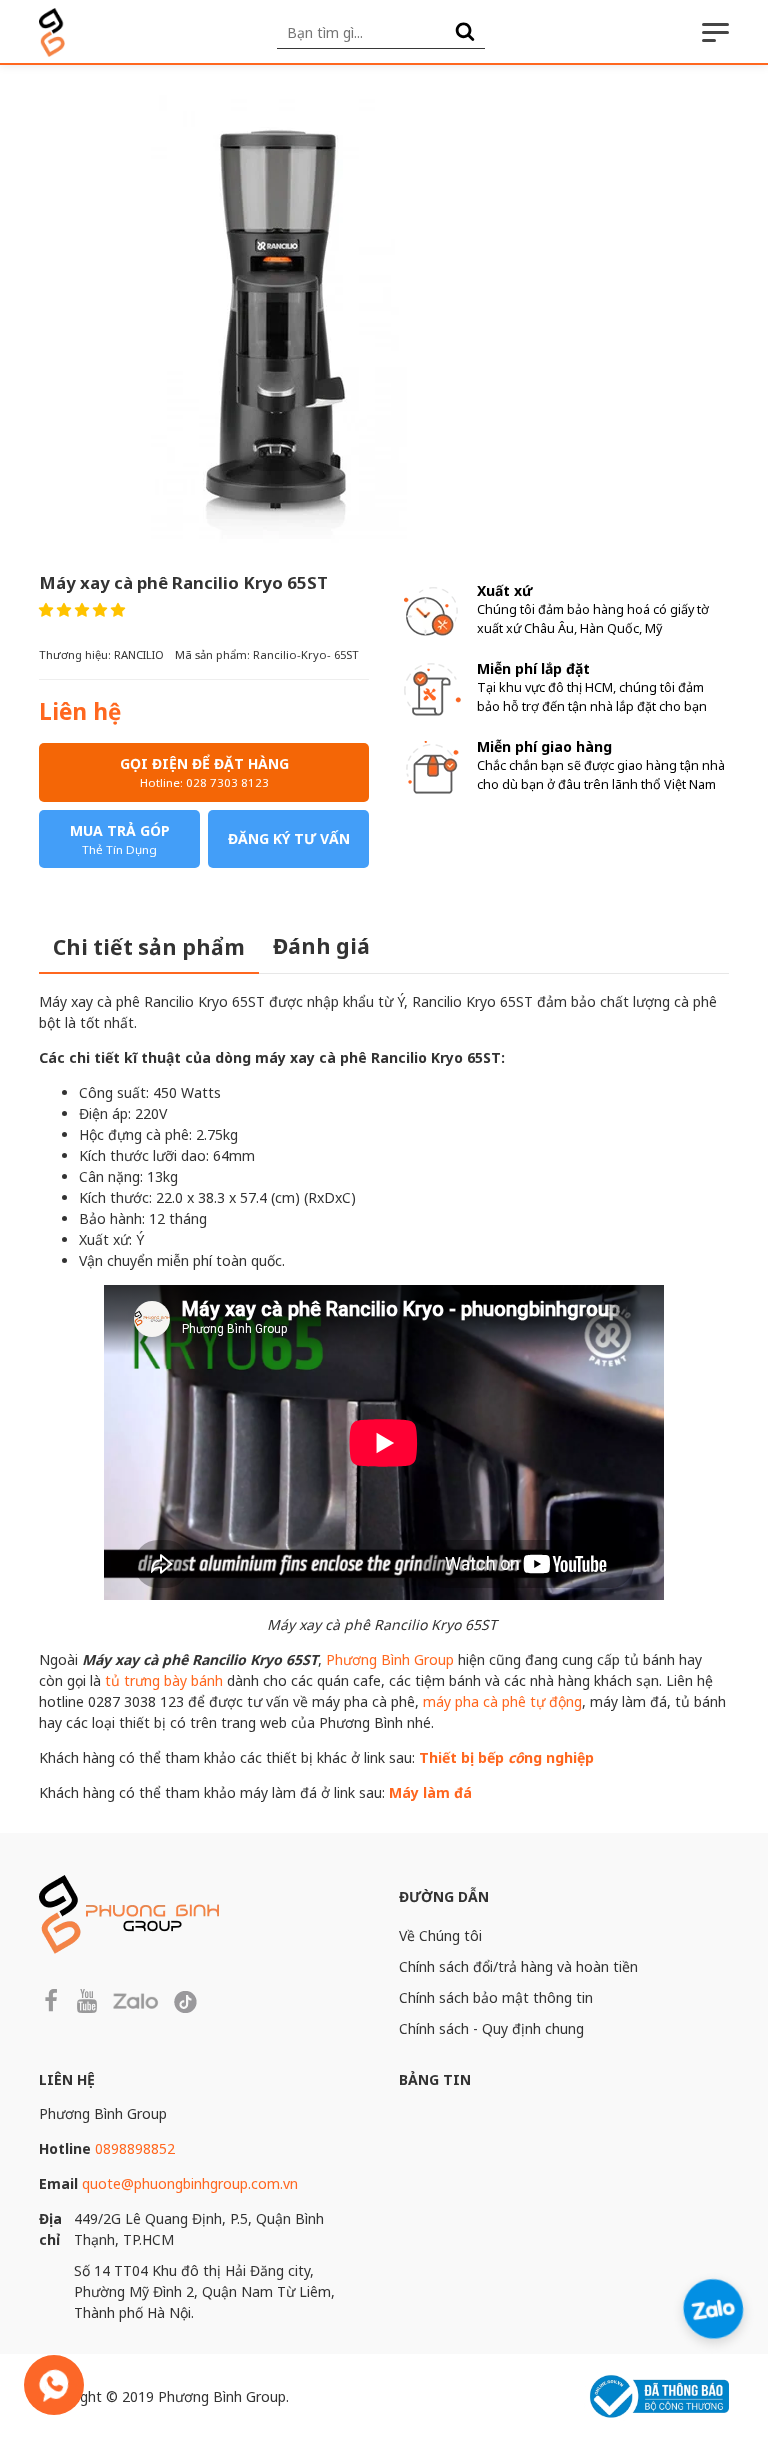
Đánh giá (321, 946)
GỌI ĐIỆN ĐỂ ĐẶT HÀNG (204, 772)
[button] (82, 609)
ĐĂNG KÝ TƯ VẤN (289, 838)
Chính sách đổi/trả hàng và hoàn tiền (518, 1966)
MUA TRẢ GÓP (120, 839)
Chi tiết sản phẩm (149, 947)
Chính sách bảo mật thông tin (496, 1997)
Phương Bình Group (390, 1659)
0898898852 (135, 2148)
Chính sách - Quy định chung (491, 2028)
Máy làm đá (430, 1792)
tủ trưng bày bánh (164, 1680)
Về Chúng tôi (440, 1935)
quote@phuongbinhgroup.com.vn (190, 2183)
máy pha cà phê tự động (502, 1701)
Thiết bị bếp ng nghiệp (506, 1757)
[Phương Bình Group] (52, 32)
